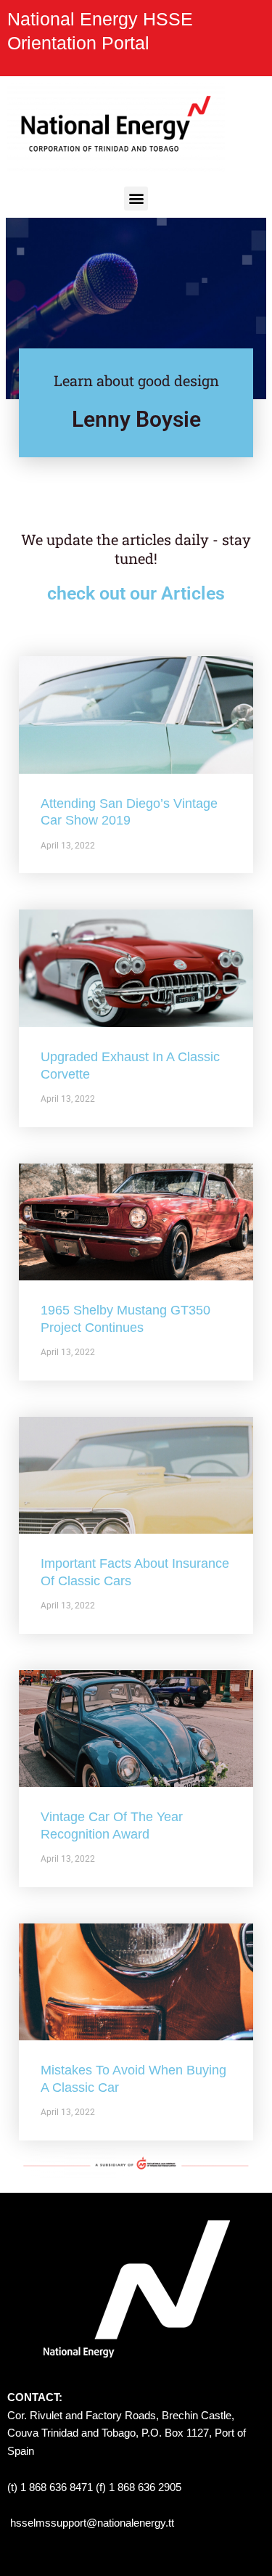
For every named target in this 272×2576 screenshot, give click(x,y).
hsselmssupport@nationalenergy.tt (92, 2523)
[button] (136, 199)
